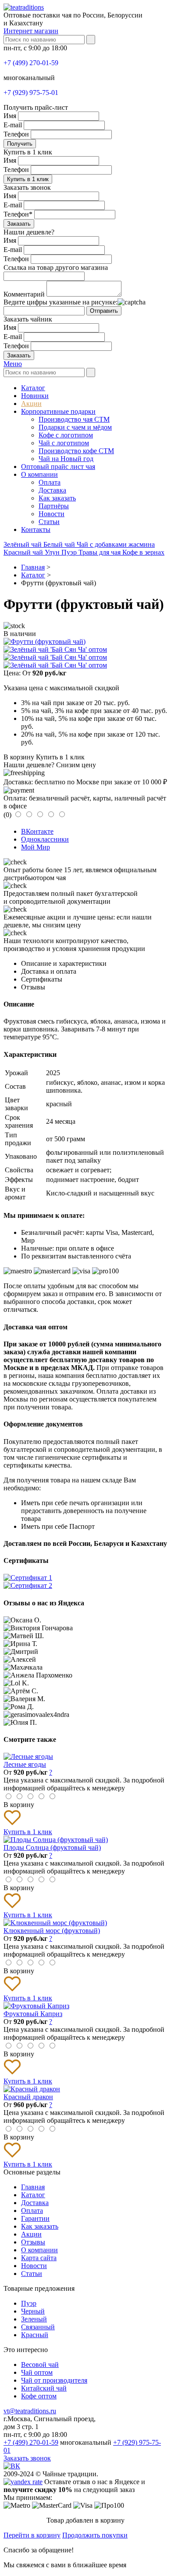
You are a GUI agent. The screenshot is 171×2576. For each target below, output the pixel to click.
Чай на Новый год (66, 459)
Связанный (38, 2327)
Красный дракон (28, 2097)
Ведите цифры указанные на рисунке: (61, 302)
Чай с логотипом (64, 443)
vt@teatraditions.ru (30, 2411)
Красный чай (24, 552)
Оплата (50, 482)
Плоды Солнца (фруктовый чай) (52, 1847)
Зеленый (34, 2319)
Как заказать (57, 498)
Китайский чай (44, 2388)
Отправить (104, 311)
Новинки (35, 396)
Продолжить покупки (95, 2535)
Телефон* (18, 214)
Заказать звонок (27, 2458)
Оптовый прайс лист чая (58, 467)
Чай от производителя (54, 2380)
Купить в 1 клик (28, 179)
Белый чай (60, 544)
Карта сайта (39, 2258)
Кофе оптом (39, 2396)
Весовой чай (40, 2365)
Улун (53, 552)
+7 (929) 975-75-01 (31, 93)
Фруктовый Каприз (33, 2014)
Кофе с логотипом (66, 435)
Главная (33, 2187)
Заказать (19, 224)
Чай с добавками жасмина (116, 544)
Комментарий (24, 294)
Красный (35, 2335)
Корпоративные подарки (58, 411)
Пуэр (70, 552)
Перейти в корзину (32, 2535)
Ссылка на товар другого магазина (56, 267)
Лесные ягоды (25, 1764)
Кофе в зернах (143, 552)
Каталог (33, 388)
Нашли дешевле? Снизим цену (50, 765)
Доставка (52, 490)
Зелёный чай (23, 544)
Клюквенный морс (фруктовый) (52, 1931)
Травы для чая (100, 552)
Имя (10, 116)
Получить (20, 144)
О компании (39, 474)
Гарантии (35, 2218)
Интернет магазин (31, 31)
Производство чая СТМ (74, 419)
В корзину (19, 757)
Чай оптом (37, 2372)
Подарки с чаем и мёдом (75, 427)
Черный (33, 2311)
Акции (31, 404)
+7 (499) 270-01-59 (31, 63)
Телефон (16, 134)
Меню (13, 364)
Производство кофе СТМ (76, 451)
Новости (52, 514)
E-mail (13, 125)
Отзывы (33, 2242)
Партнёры (54, 506)
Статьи (49, 522)
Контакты (36, 530)
